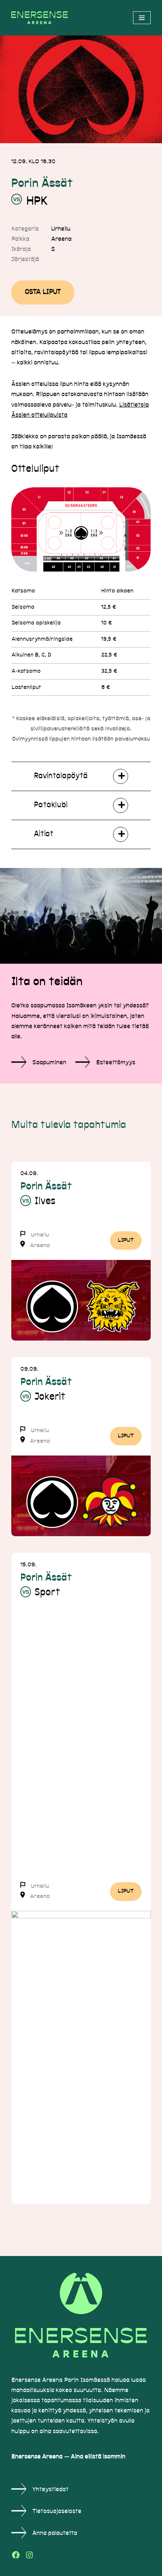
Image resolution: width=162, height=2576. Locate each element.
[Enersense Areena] (41, 18)
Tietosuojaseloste (57, 2512)
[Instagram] (29, 2555)
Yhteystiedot (50, 2490)
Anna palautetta (55, 2533)
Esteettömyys (116, 1063)
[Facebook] (16, 2555)
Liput (126, 1241)
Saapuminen (49, 1063)
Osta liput (43, 292)
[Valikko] (142, 18)
